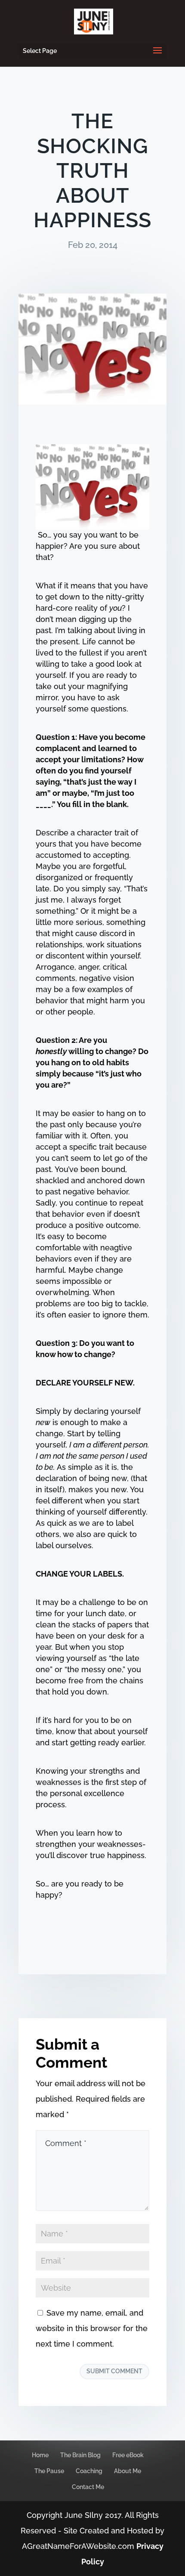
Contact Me (88, 2487)
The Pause (49, 2471)
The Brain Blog (80, 2455)
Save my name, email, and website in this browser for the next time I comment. (92, 2328)
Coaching (89, 2471)
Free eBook (128, 2455)
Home (40, 2455)
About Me (128, 2471)
